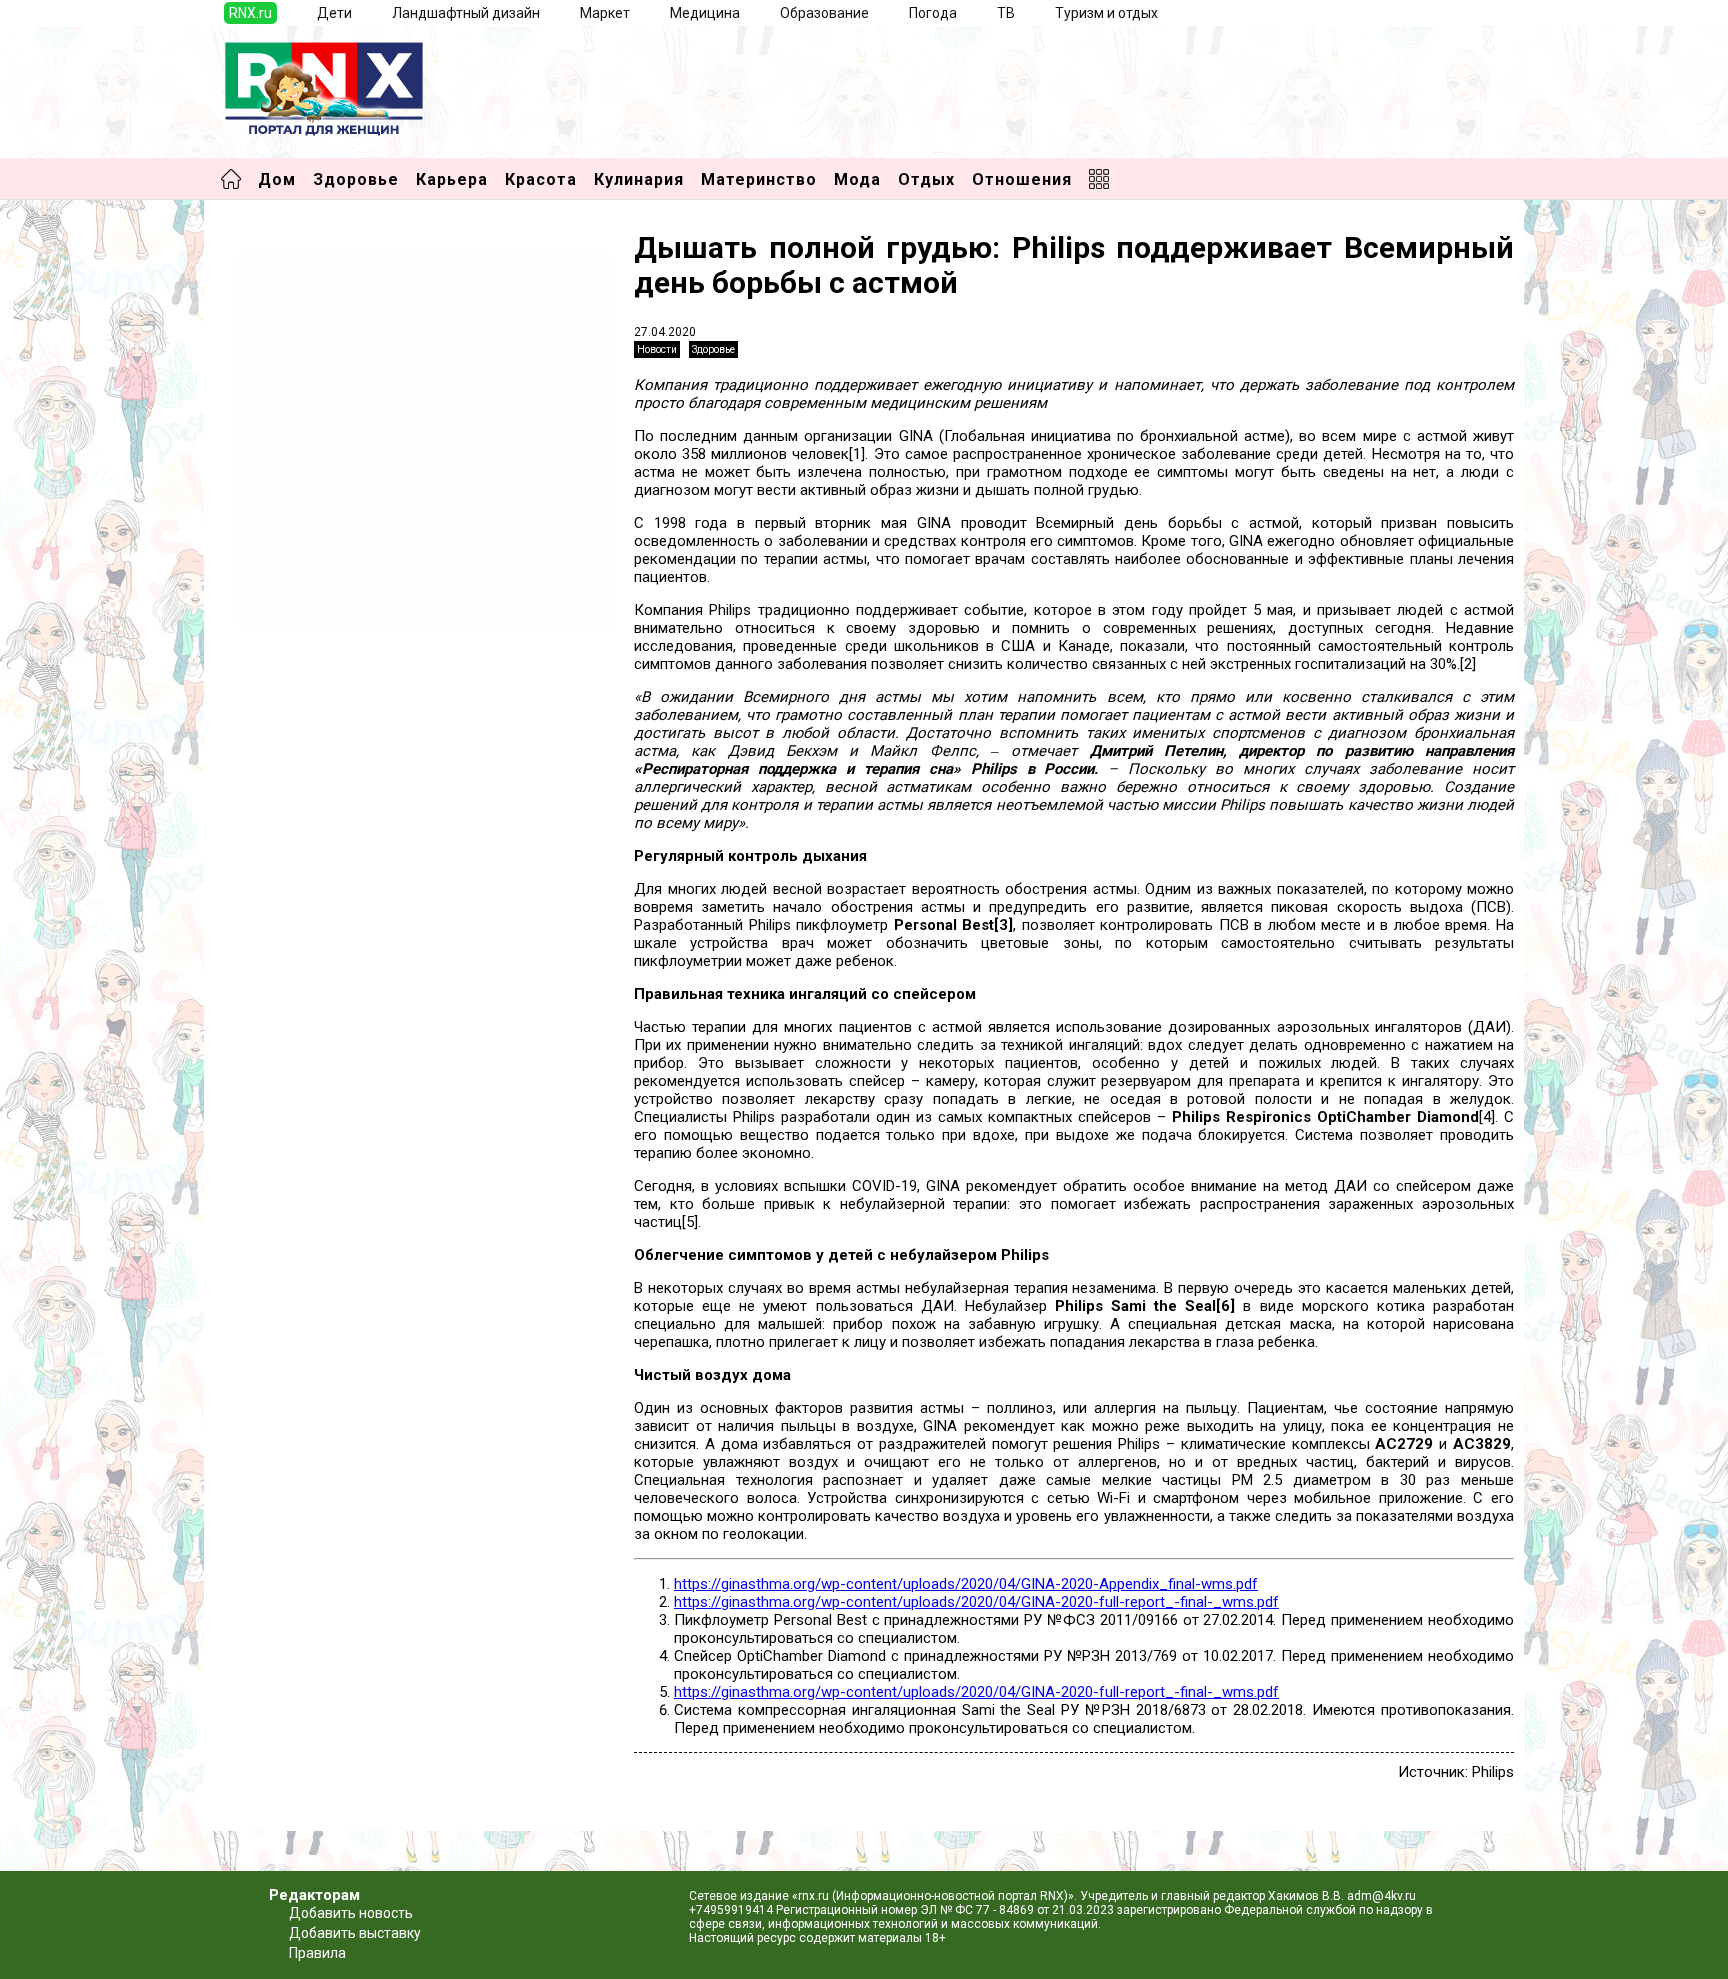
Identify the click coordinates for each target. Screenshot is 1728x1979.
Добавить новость (351, 1913)
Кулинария (639, 179)
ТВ (1006, 13)
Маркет (605, 13)
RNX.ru (250, 13)
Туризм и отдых (1106, 13)
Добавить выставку (355, 1933)
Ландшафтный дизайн (466, 13)
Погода (933, 13)
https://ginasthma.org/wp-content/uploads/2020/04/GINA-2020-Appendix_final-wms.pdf (966, 1584)
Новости (657, 349)
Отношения (1022, 179)
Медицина (705, 13)
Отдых (926, 179)
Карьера (452, 179)
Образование (824, 13)
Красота (541, 179)
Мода (857, 179)
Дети (334, 13)
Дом (277, 179)
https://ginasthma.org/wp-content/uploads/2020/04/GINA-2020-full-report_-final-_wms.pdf (976, 1602)
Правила (317, 1953)
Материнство (759, 179)
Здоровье (356, 179)
